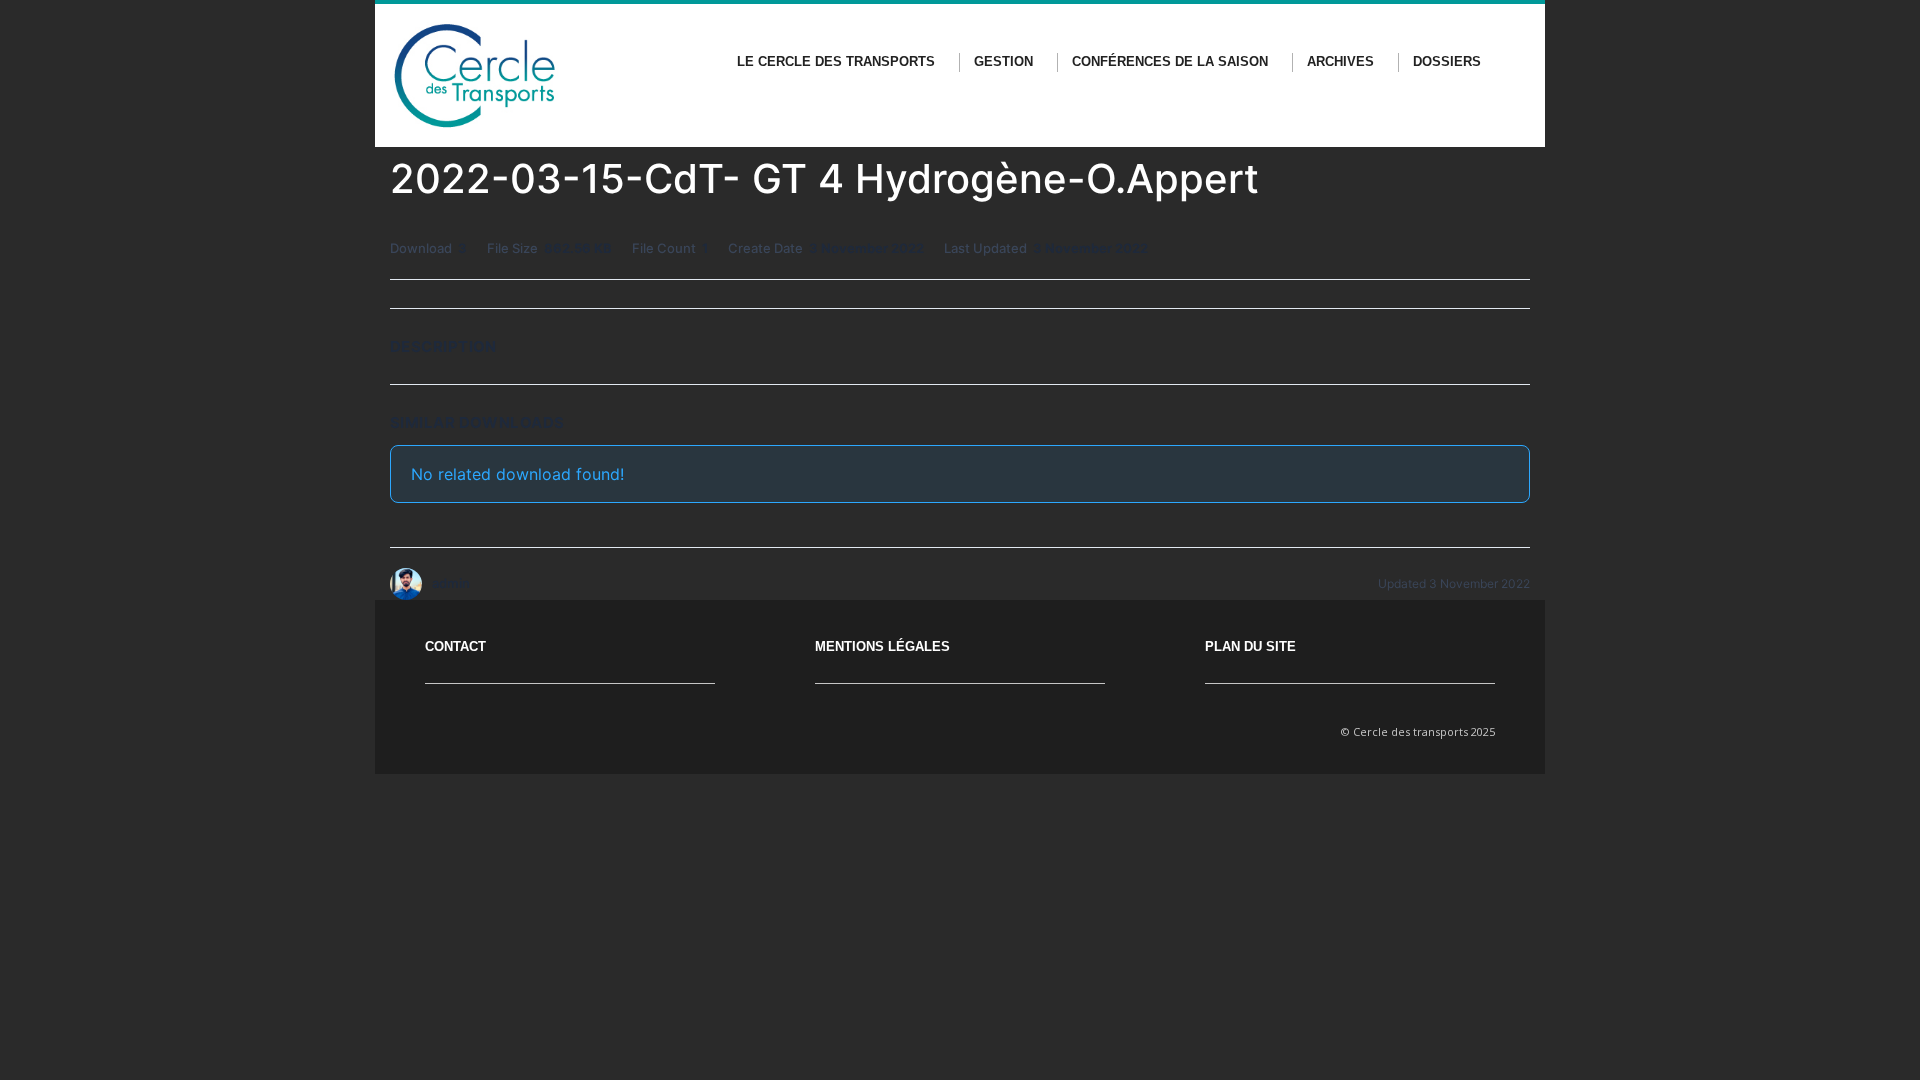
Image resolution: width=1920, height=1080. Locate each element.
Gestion (1003, 61)
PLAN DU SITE (1250, 646)
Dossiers (1447, 61)
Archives (1340, 61)
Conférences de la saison (1170, 61)
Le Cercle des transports (836, 61)
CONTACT (455, 646)
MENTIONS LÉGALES (882, 646)
